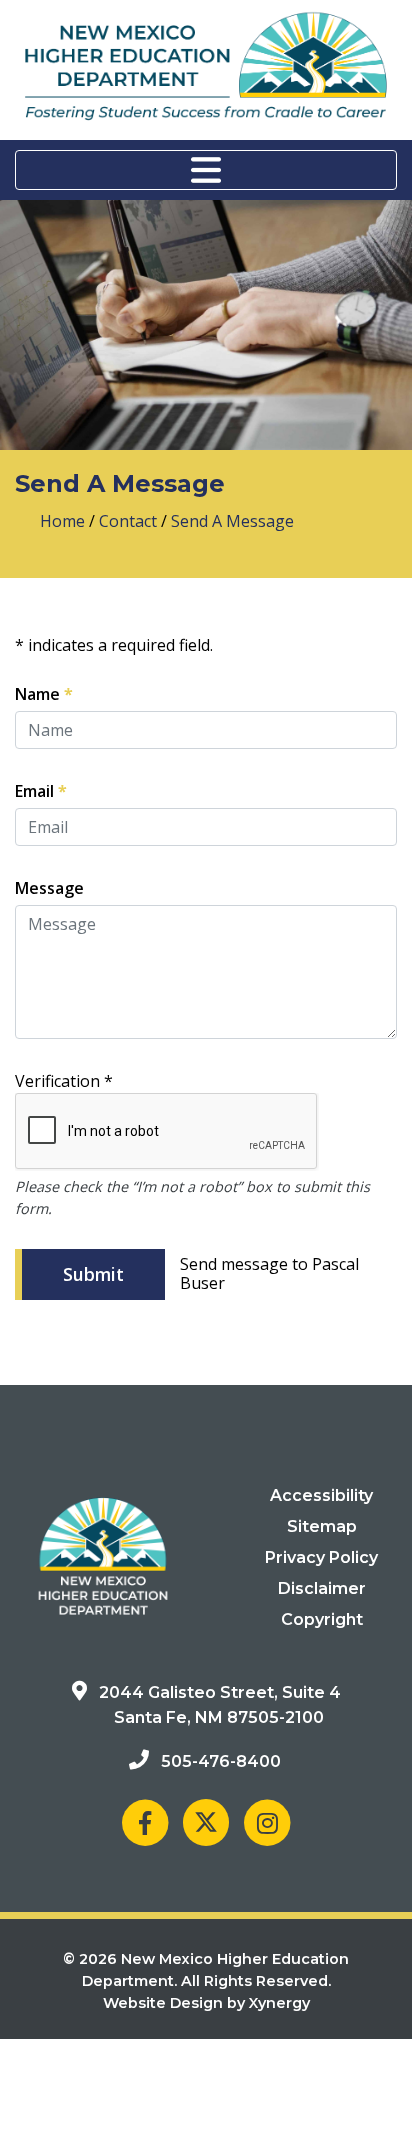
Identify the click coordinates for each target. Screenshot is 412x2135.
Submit (93, 1274)
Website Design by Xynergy (206, 2003)
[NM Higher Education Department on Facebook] (145, 1822)
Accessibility (321, 1495)
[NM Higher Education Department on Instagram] (267, 1822)
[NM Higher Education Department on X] (206, 1822)
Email (41, 790)
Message (49, 888)
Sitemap (322, 1526)
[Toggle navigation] (206, 170)
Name (44, 693)
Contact (128, 521)
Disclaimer (322, 1588)
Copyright (322, 1619)
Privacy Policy (321, 1557)
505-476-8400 (221, 1761)
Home (62, 521)
